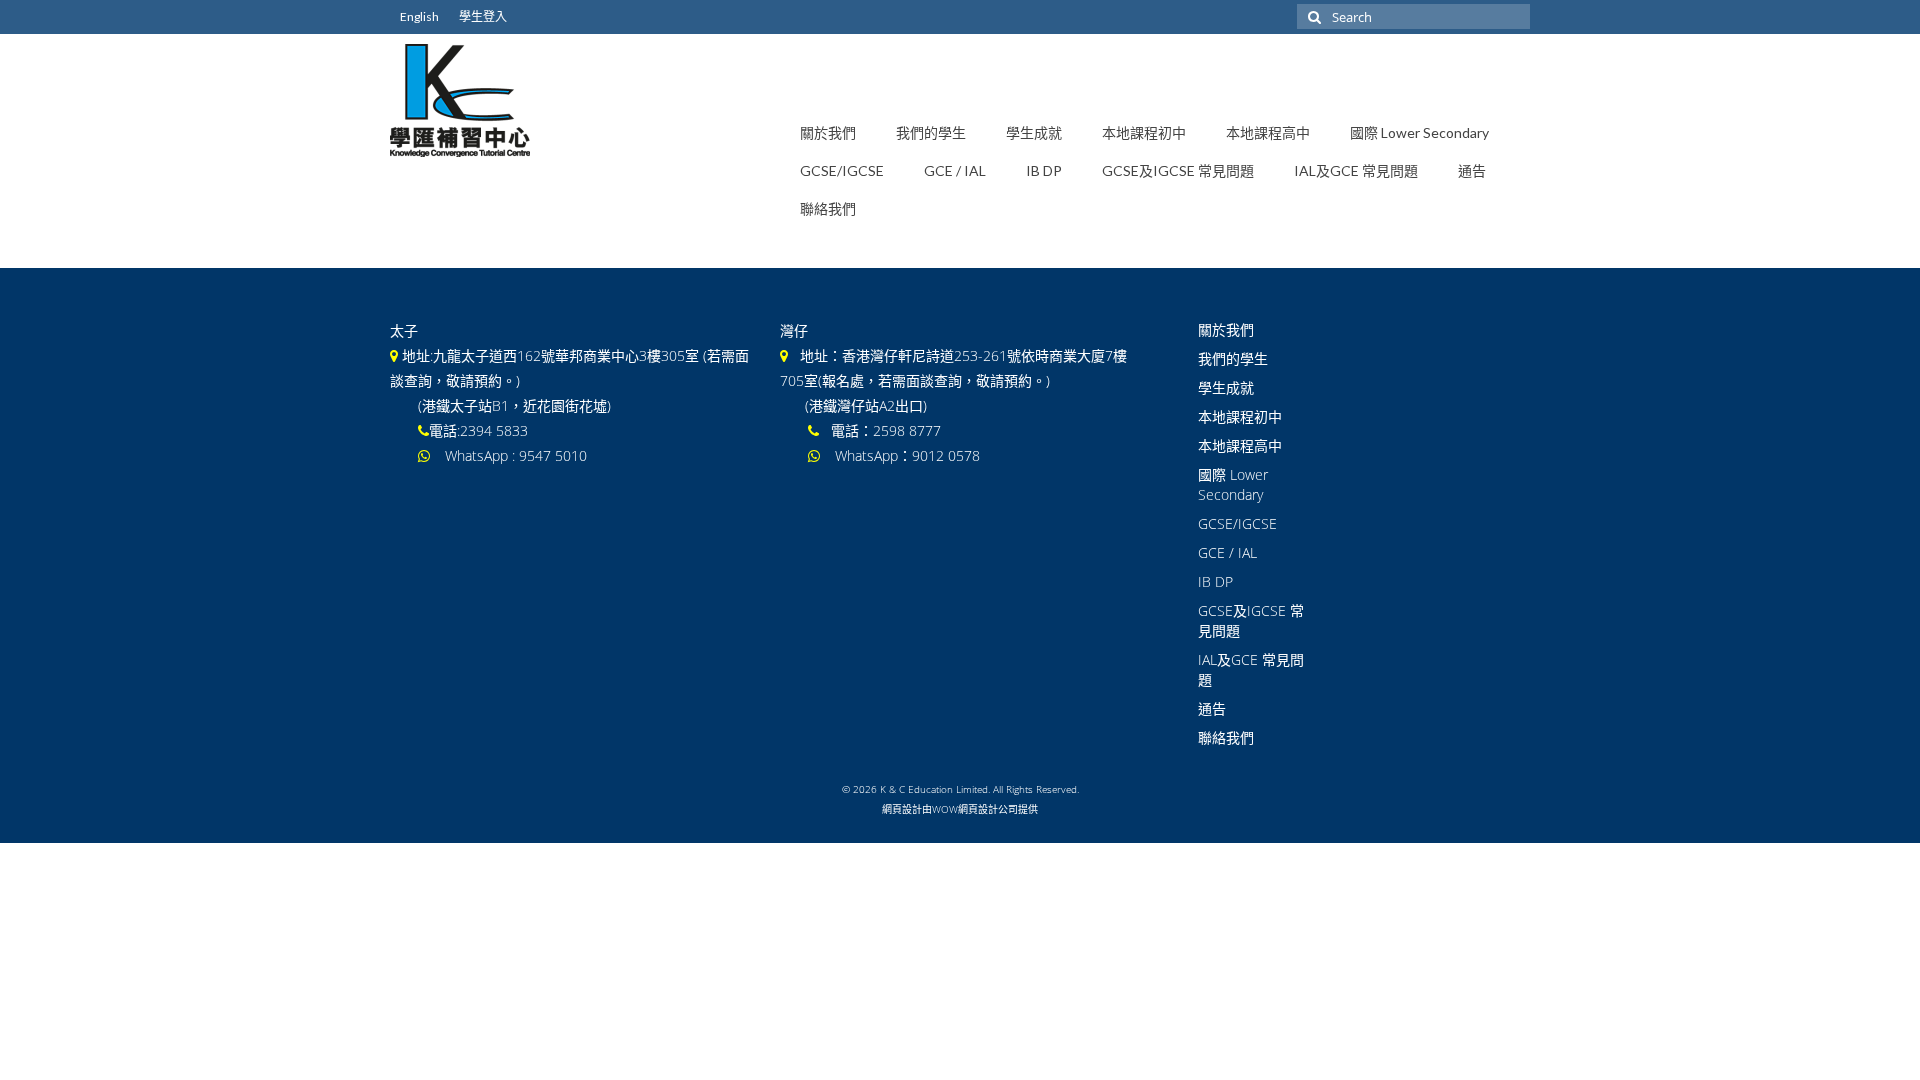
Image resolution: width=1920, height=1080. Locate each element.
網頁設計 (902, 809)
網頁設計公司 (988, 809)
